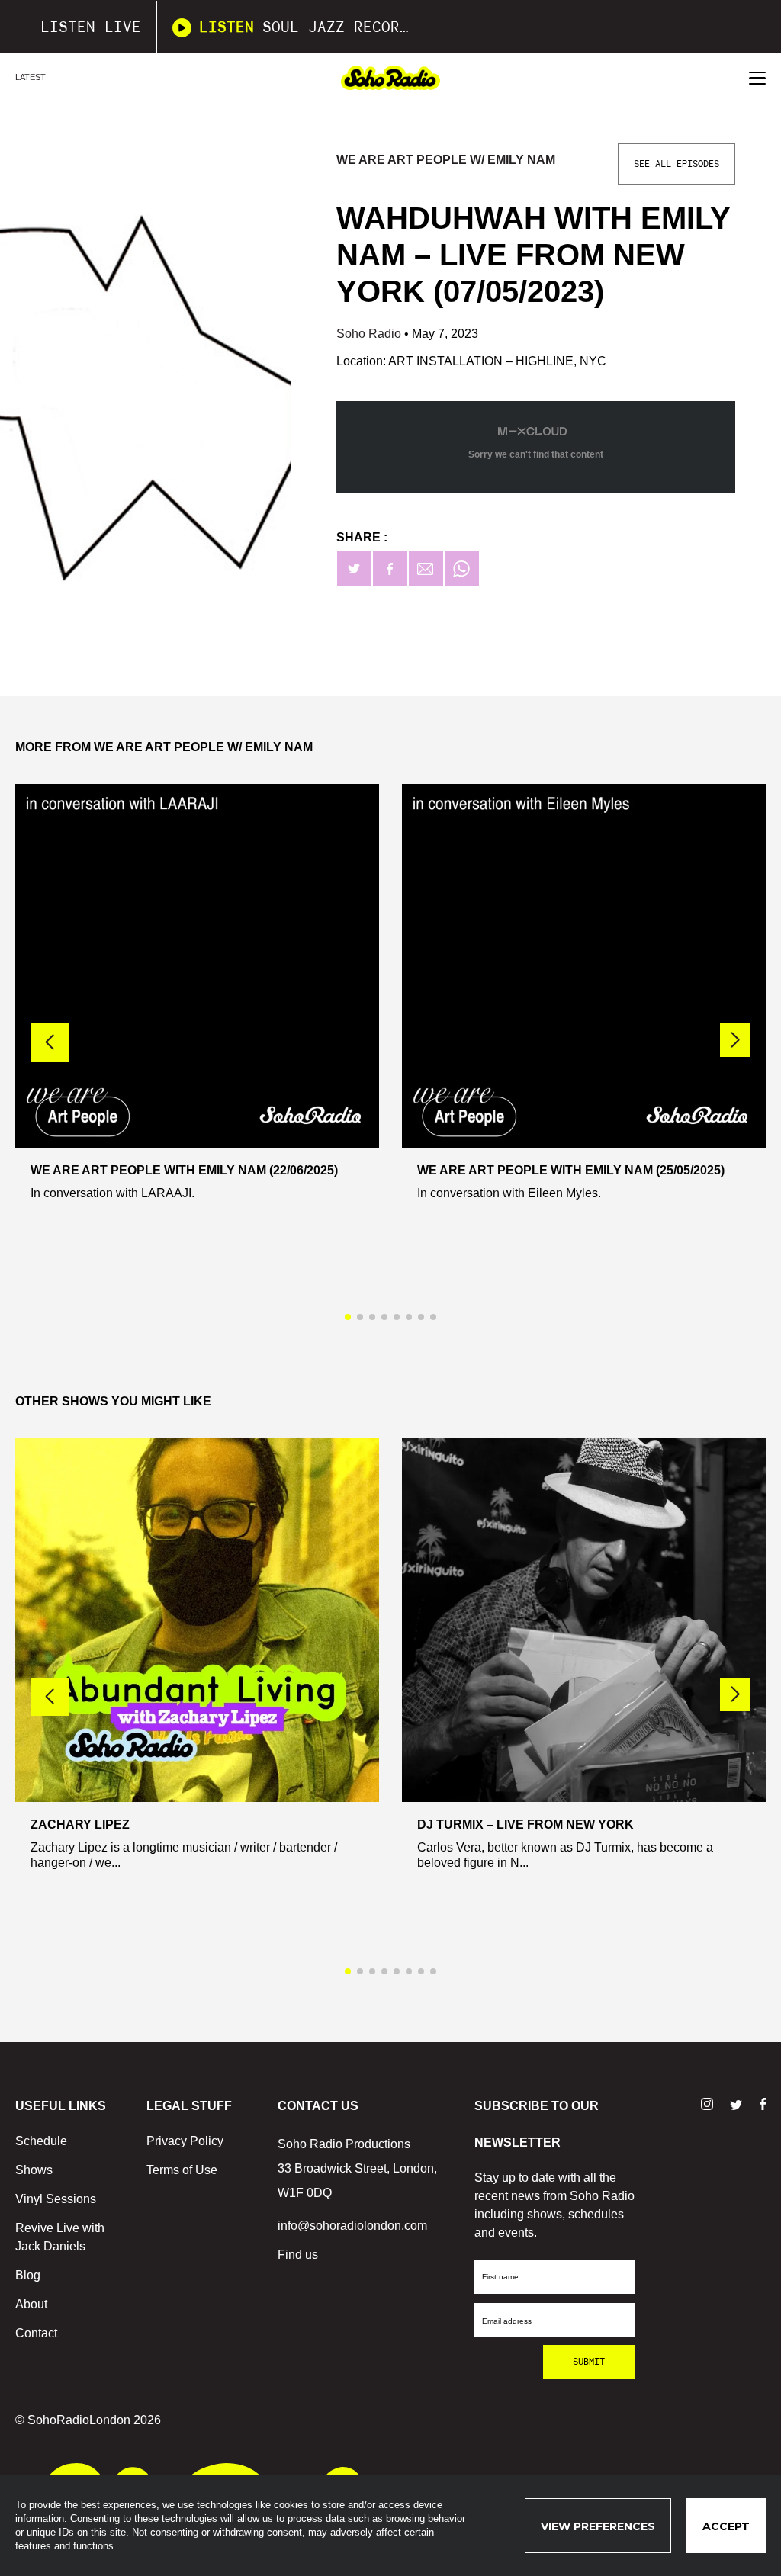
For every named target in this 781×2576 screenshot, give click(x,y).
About (31, 2304)
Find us (298, 2255)
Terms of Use (182, 2170)
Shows (34, 2170)
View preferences (598, 2526)
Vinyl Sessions (56, 2199)
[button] (735, 1040)
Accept (726, 2526)
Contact (36, 2333)
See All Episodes (677, 164)
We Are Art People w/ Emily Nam (446, 160)
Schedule (41, 2141)
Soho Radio (370, 334)
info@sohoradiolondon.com (352, 2226)
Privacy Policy (185, 2141)
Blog (28, 2275)
